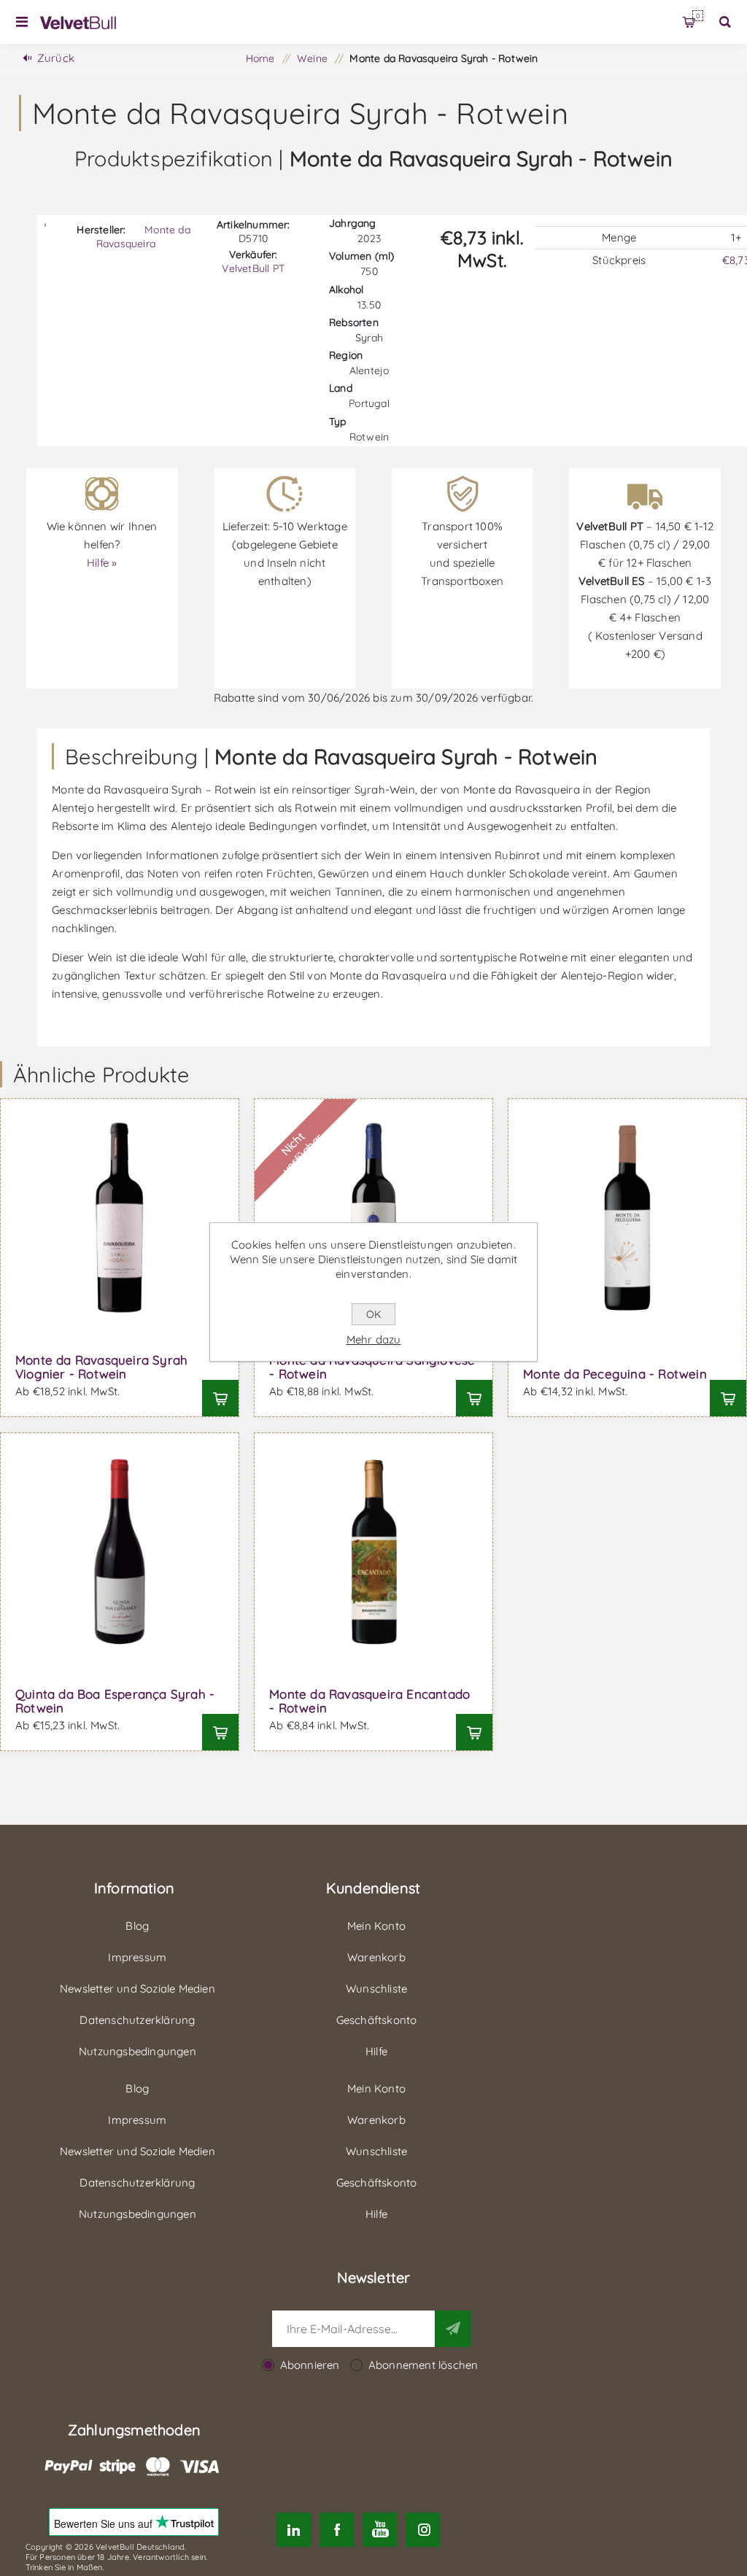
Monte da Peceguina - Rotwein (615, 1374)
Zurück (56, 58)
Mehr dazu (374, 1339)
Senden (453, 2329)
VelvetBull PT (253, 268)
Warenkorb (698, 16)
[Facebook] (337, 2530)
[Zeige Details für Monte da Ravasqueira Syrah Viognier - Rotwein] (120, 1218)
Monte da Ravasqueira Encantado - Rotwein (369, 1701)
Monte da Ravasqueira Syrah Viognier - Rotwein (101, 1367)
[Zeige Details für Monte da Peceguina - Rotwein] (627, 1218)
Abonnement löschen (423, 2365)
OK (373, 1314)
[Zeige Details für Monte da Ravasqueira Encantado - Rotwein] (373, 1552)
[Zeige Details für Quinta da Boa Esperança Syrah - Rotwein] (120, 1552)
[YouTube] (380, 2530)
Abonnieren (310, 2365)
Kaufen (220, 1398)
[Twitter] (294, 2530)
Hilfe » (102, 563)
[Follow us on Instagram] (423, 2530)
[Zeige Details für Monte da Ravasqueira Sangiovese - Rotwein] (373, 1218)
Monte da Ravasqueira (143, 237)
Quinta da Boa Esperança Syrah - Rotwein (115, 1701)
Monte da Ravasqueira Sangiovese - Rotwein (372, 1367)
